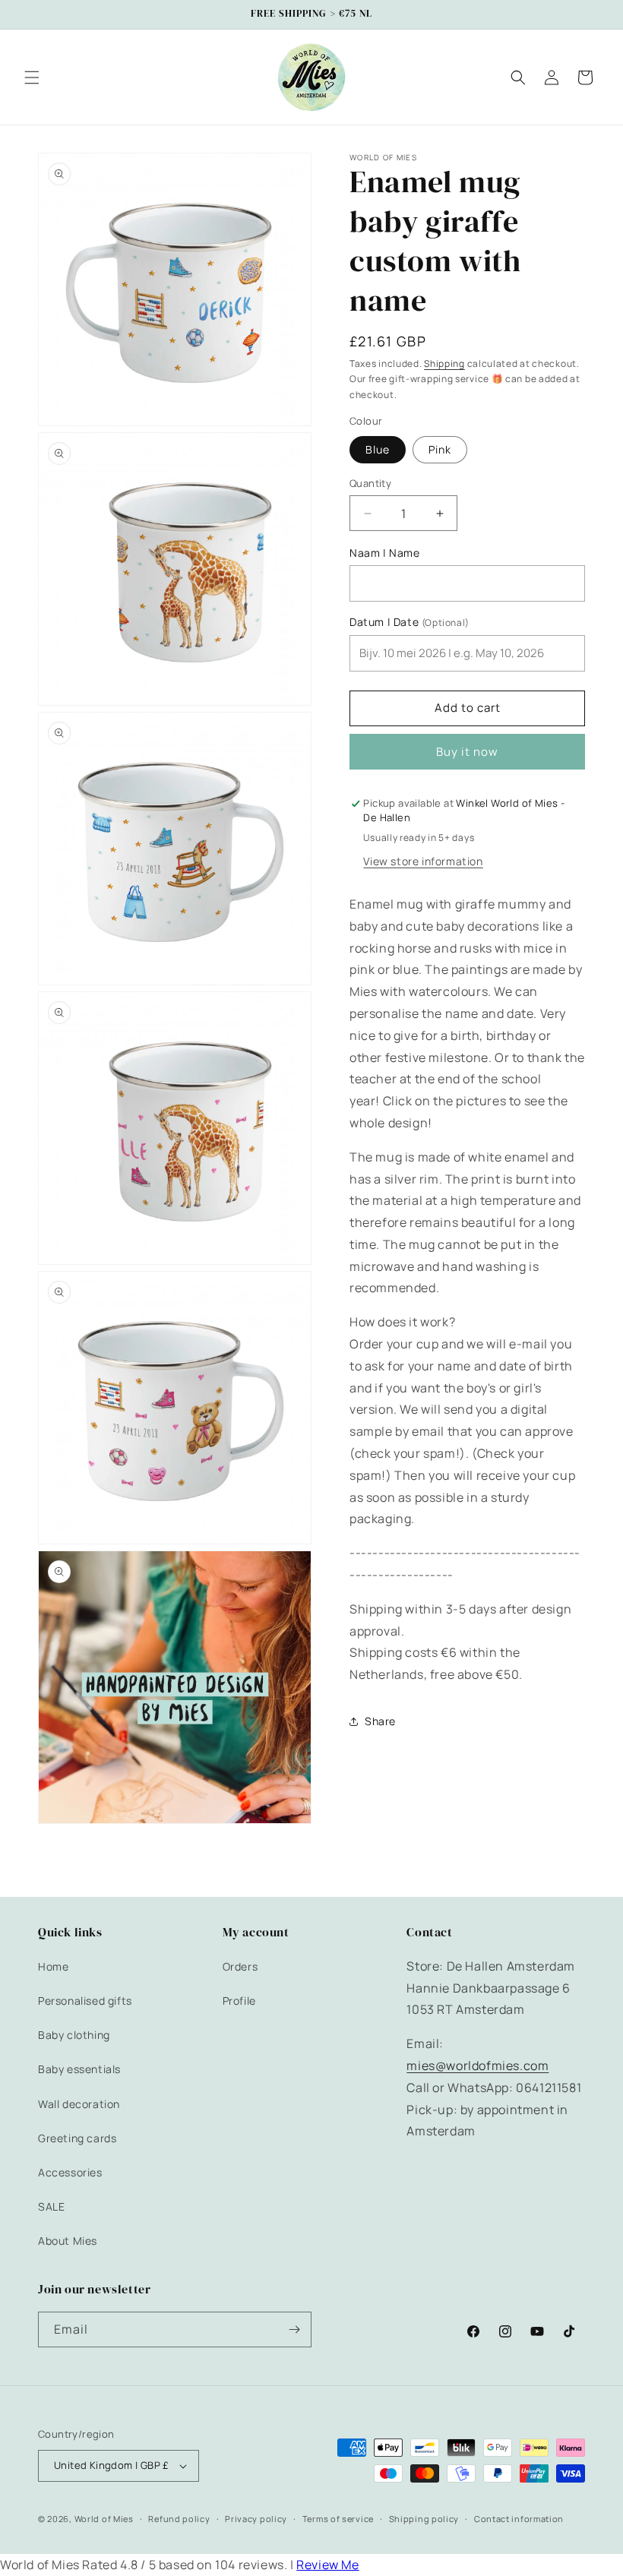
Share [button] (380, 1721)
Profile (239, 2001)
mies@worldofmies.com (478, 2066)
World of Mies (104, 2519)
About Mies (68, 2241)
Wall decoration (79, 2104)
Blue (378, 449)
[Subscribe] (294, 2329)
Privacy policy (256, 2519)
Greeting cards (77, 2138)
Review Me (327, 2565)
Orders (240, 1966)
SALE (51, 2206)
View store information (423, 861)
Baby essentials (79, 2069)
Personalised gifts (85, 2001)
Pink (440, 449)
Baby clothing (74, 2035)
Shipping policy (424, 2519)
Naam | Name (385, 553)
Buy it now (467, 752)
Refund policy (179, 2519)
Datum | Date (410, 622)
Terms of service (338, 2519)
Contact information (519, 2519)
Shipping (444, 363)
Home (53, 1966)
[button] (32, 77)
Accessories (70, 2172)
